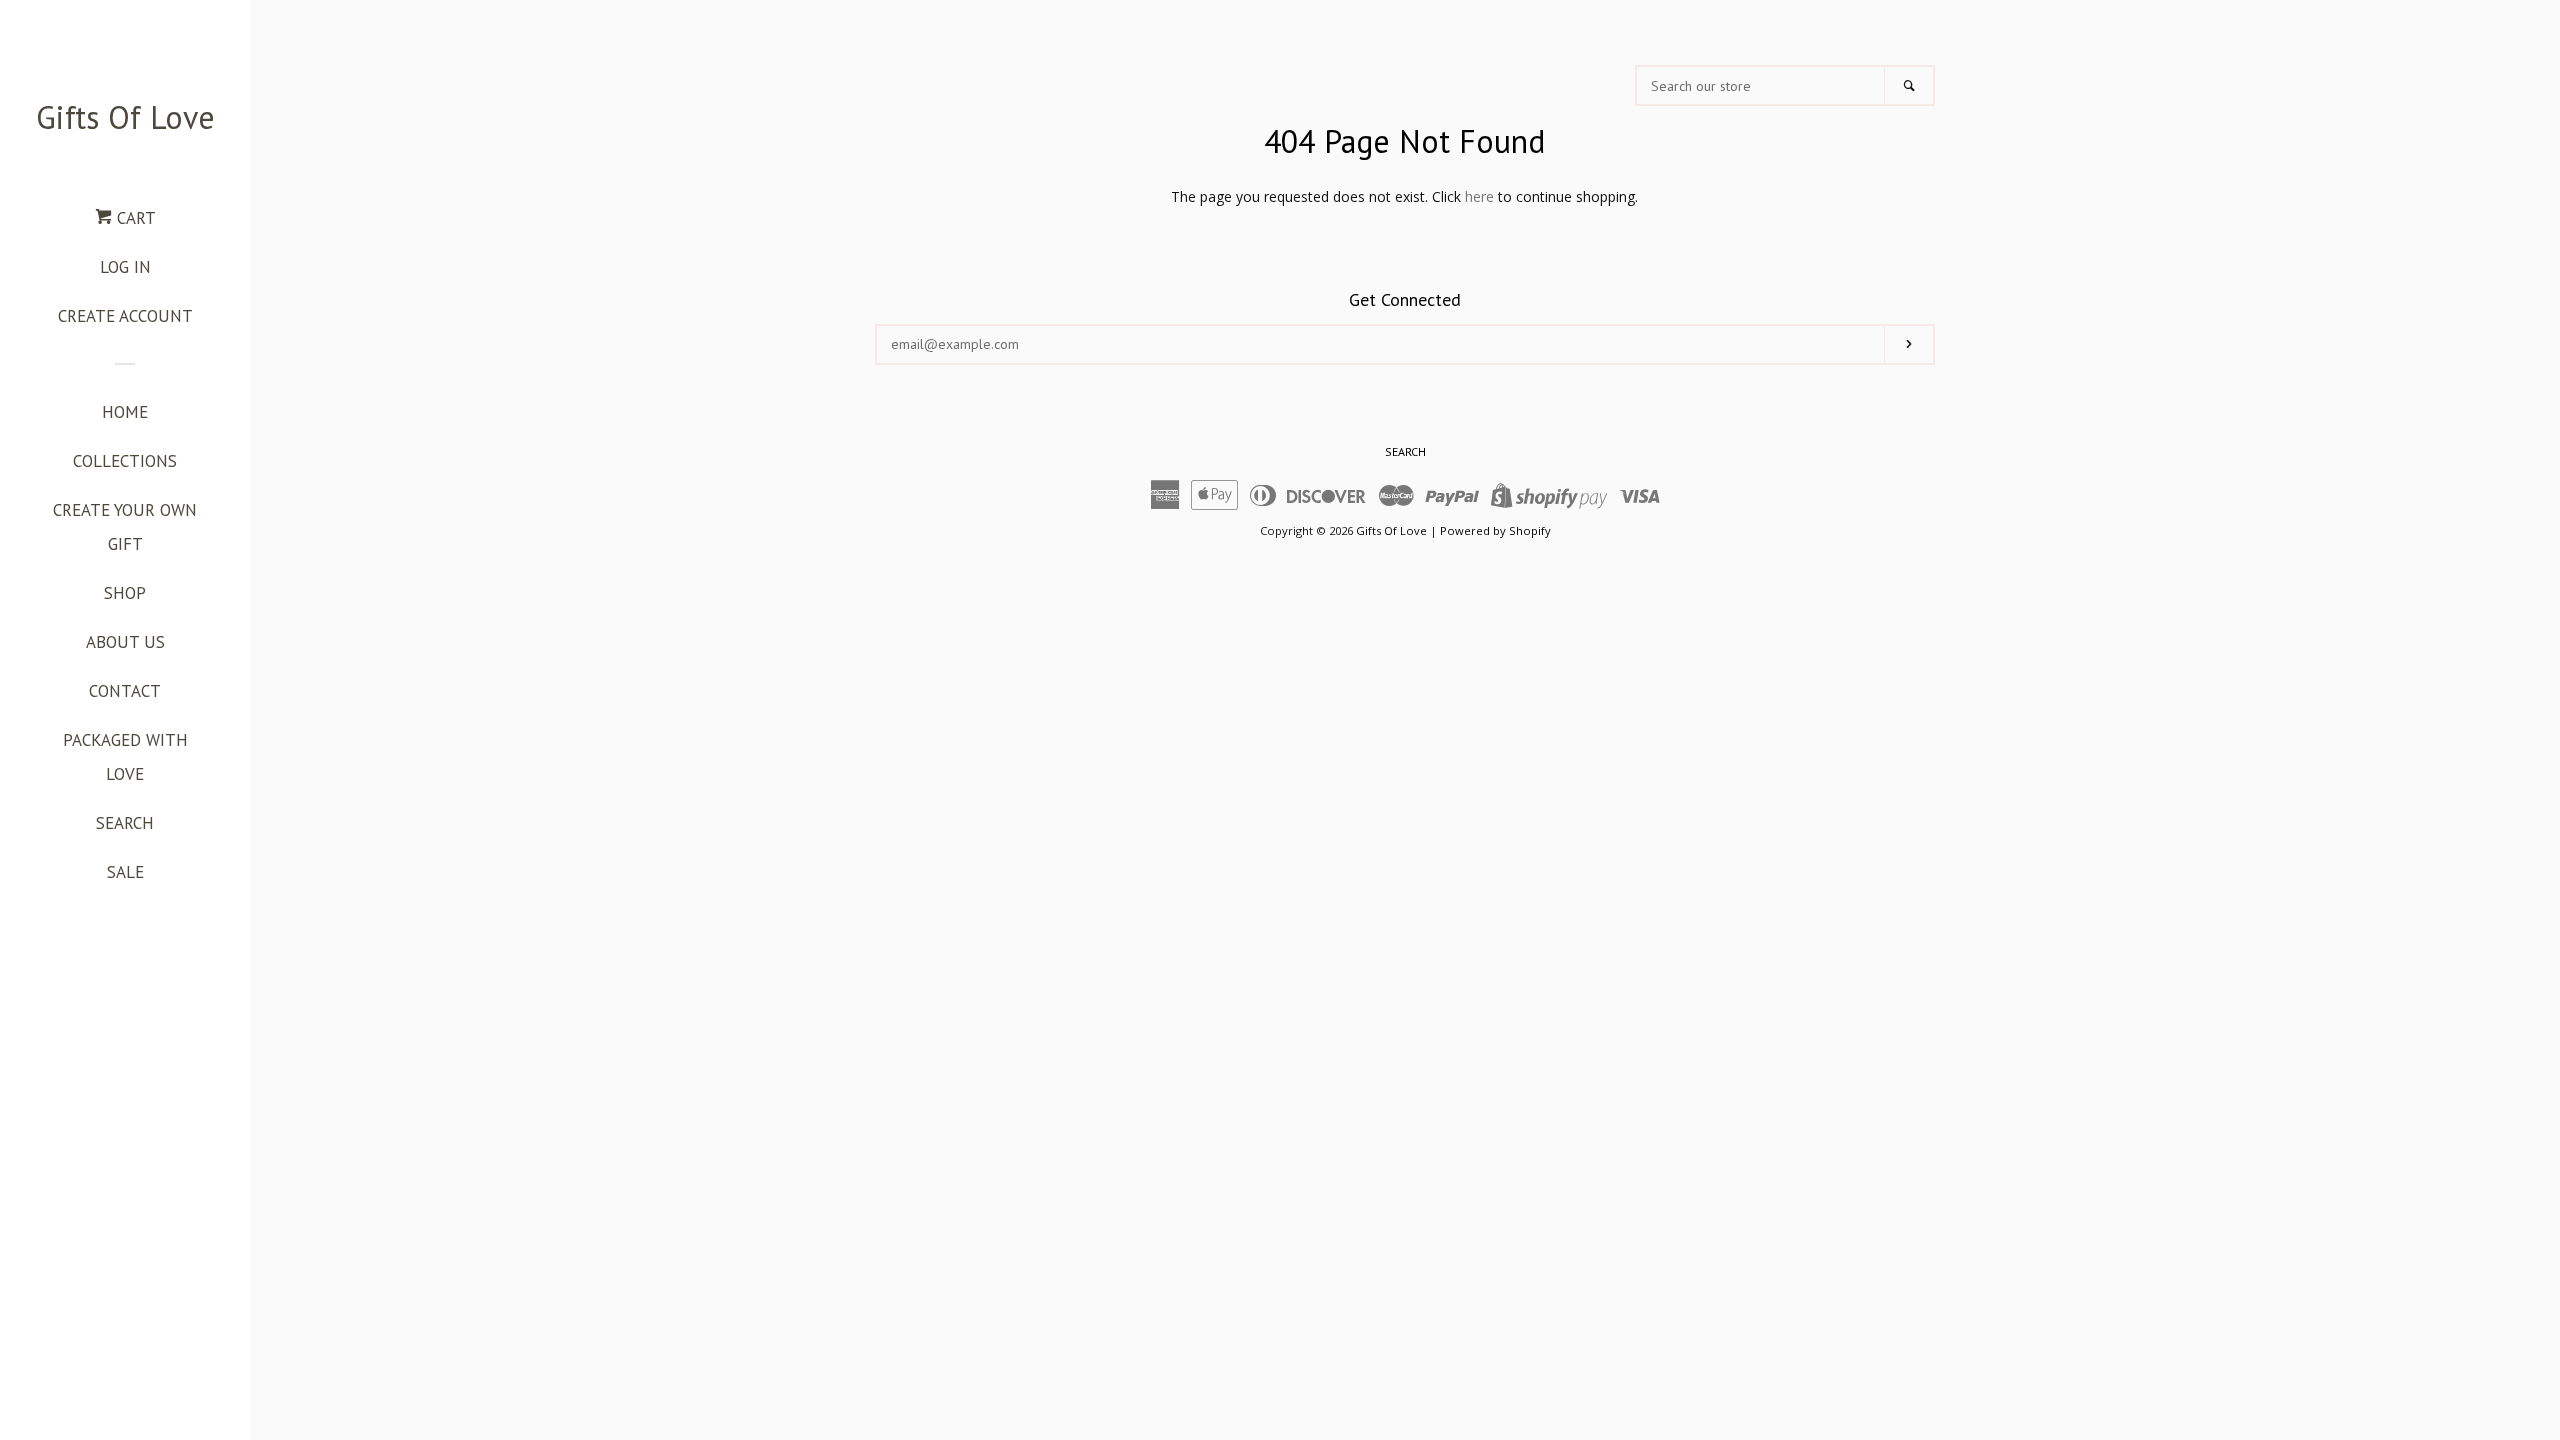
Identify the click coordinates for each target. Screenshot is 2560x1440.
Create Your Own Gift (125, 527)
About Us (125, 642)
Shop (125, 593)
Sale (125, 872)
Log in (125, 267)
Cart (134, 218)
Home (125, 412)
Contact (125, 691)
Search (125, 823)
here (1479, 196)
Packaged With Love (125, 757)
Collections (125, 461)
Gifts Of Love (125, 117)
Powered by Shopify (1495, 530)
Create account (125, 316)
